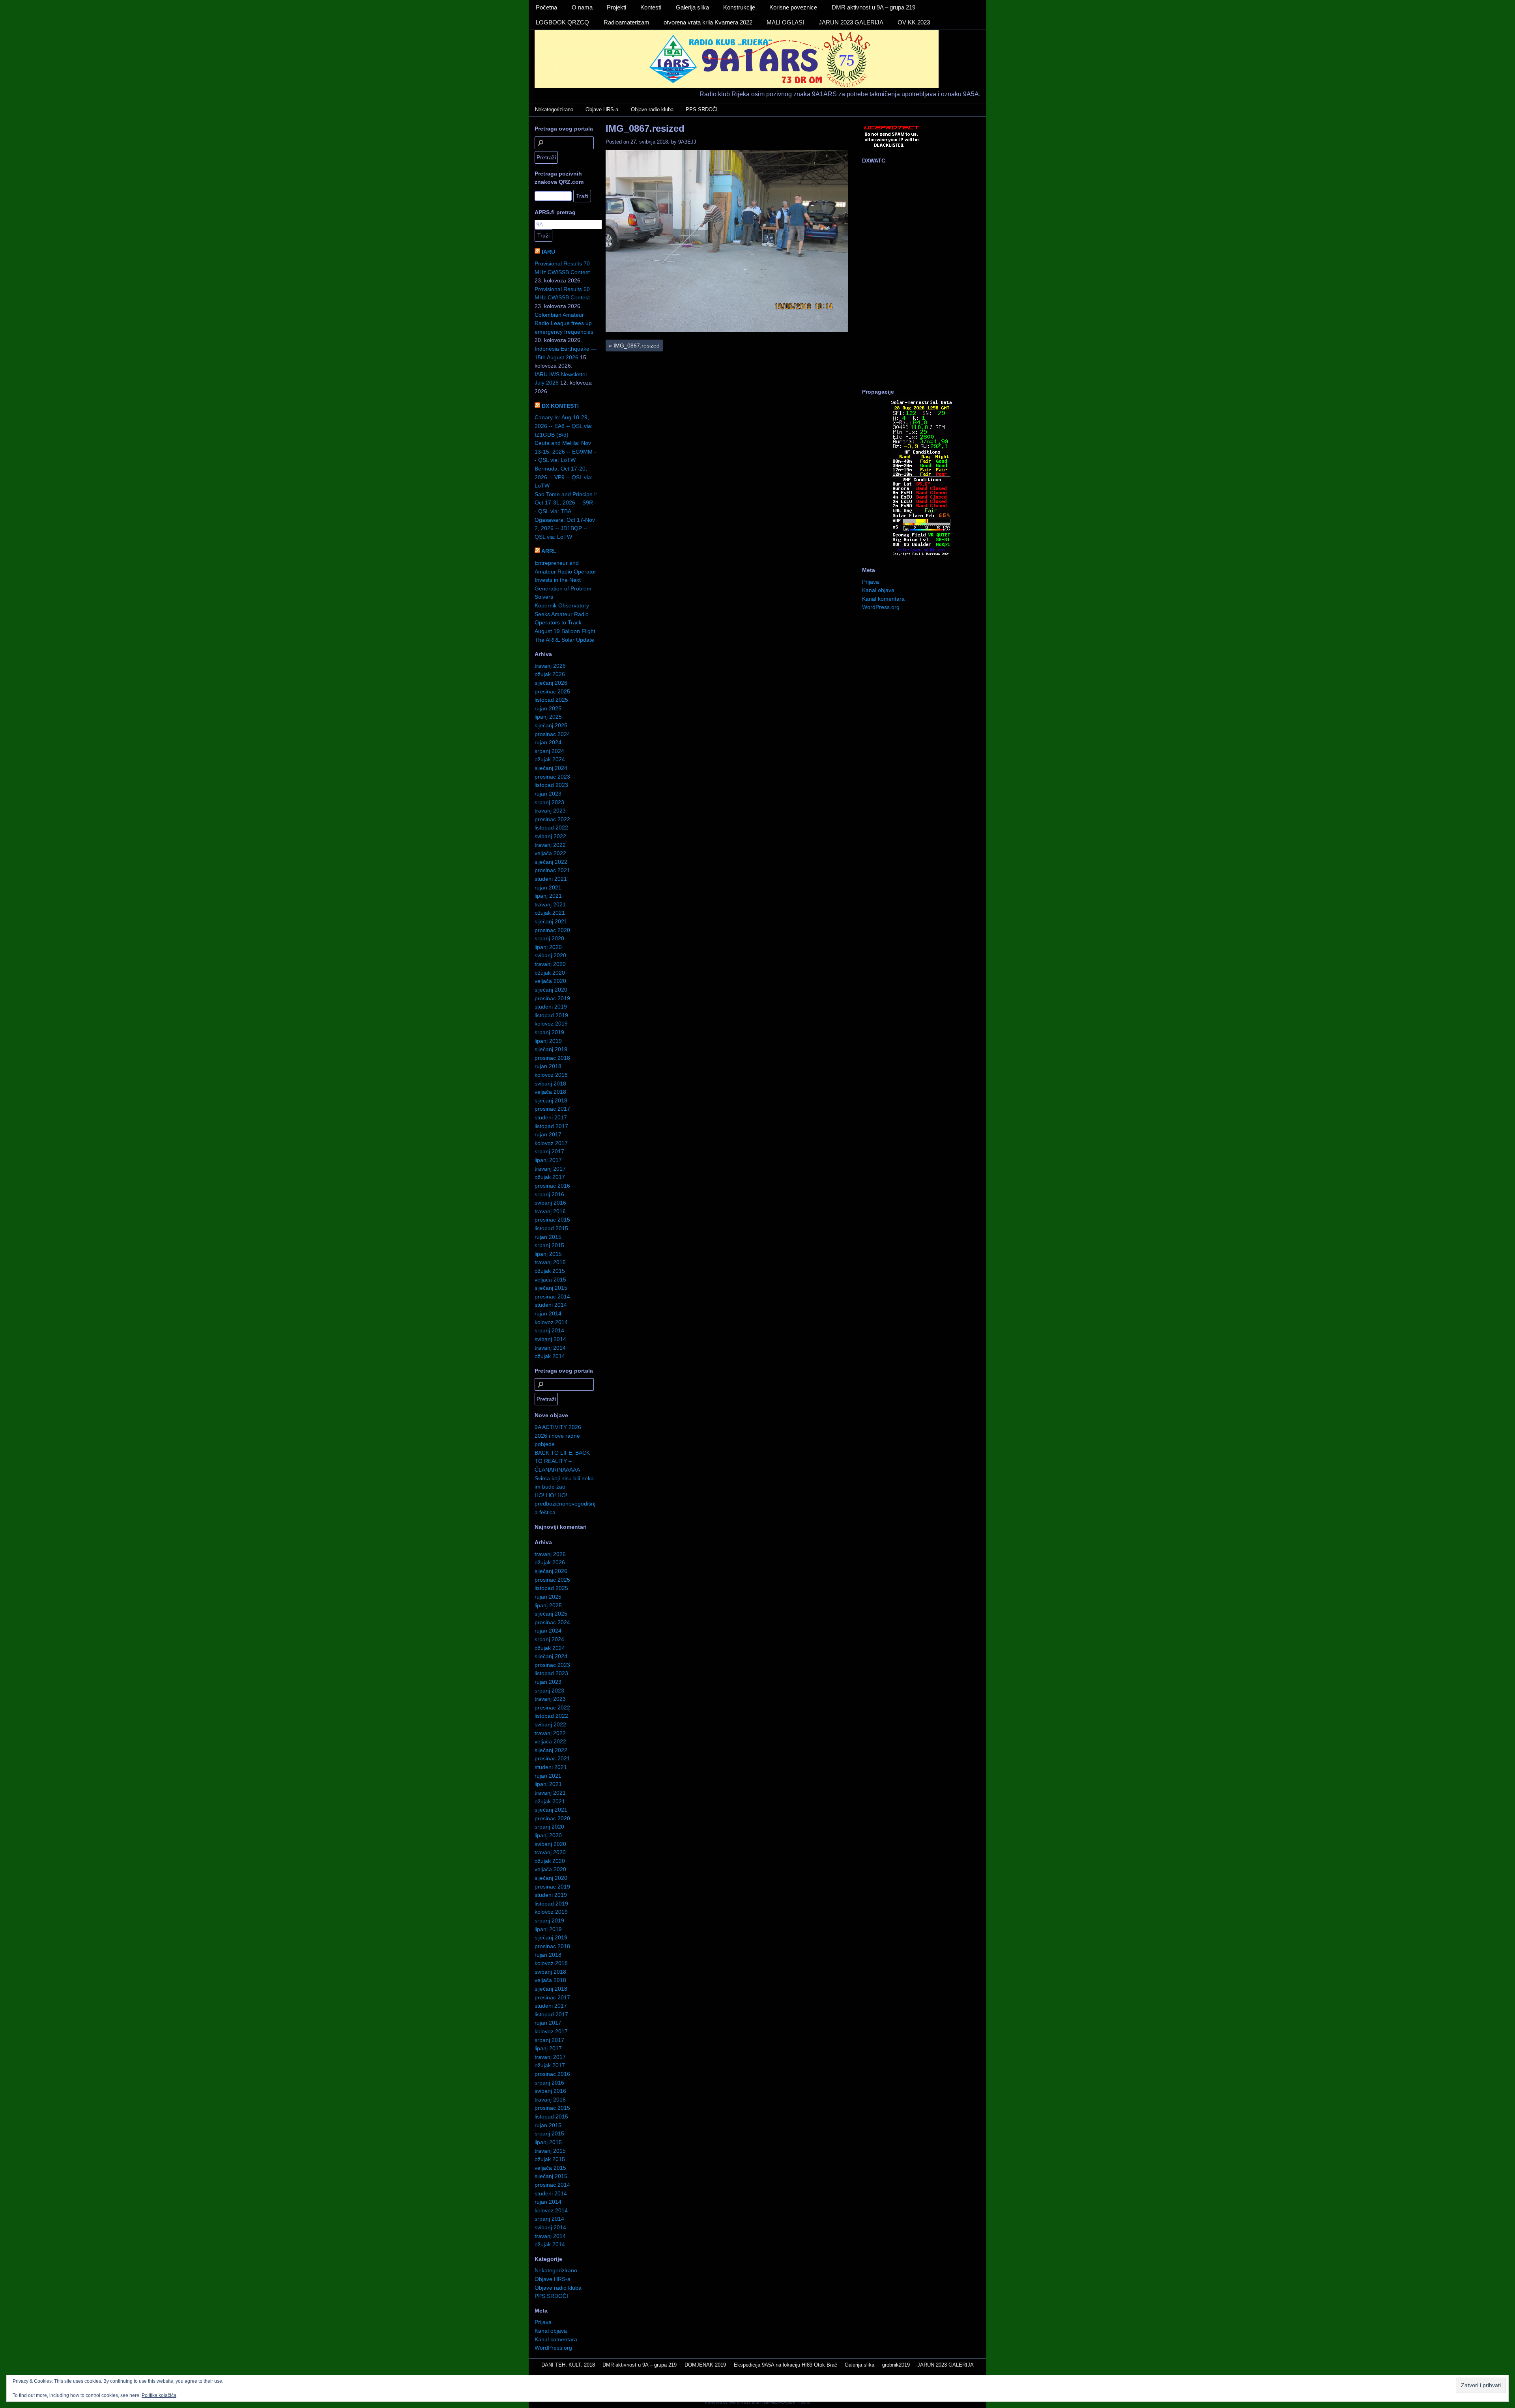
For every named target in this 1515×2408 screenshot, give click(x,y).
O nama (582, 7)
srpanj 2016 (549, 1194)
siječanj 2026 (551, 683)
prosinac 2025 (552, 691)
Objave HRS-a (602, 109)
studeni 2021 (551, 879)
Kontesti (651, 7)
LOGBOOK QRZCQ (562, 22)
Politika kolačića (159, 2395)
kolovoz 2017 (551, 1143)
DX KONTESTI (560, 406)
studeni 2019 (551, 1007)
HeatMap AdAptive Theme (785, 2402)
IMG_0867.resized (645, 128)
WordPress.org (553, 2348)
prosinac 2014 (552, 1296)
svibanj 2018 (550, 1084)
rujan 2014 (548, 1313)
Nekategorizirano (554, 109)
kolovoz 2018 (551, 1075)
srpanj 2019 (549, 1032)
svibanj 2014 (550, 1339)
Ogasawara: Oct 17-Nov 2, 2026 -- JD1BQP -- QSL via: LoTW (565, 528)
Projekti (616, 7)
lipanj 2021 (548, 896)
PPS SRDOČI (702, 109)
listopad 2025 (551, 700)
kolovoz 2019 (551, 1024)
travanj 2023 (550, 811)
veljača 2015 (550, 1280)
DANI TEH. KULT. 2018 (568, 2365)
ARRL (549, 551)
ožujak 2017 (550, 1177)
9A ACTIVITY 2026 (558, 1427)
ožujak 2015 (550, 1271)
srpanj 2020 (549, 938)
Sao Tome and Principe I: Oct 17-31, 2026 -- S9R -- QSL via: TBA (566, 503)
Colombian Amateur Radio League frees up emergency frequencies (564, 323)
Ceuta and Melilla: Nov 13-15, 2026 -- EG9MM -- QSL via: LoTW (565, 451)
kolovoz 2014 (551, 1322)
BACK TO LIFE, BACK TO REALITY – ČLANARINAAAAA (562, 1461)
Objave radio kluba (652, 109)
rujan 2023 (548, 794)
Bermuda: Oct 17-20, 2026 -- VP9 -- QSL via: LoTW (564, 477)
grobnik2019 (896, 2365)
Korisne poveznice (793, 7)
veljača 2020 (550, 981)
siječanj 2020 (551, 990)
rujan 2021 (548, 887)
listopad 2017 (551, 1126)
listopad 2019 (551, 1015)
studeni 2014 (551, 1305)
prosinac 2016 (552, 1186)
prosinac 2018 (552, 1058)
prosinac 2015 (552, 1220)
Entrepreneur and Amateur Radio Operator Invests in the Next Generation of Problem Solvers (565, 580)
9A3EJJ (687, 142)
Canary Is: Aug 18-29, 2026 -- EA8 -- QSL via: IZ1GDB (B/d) (564, 426)
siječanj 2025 (551, 725)
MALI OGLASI (785, 22)
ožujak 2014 (550, 1356)
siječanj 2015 (551, 1288)
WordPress (740, 2402)
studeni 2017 (551, 1117)
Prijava (543, 2322)
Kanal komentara (556, 2339)
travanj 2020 (550, 964)
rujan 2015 (548, 1237)
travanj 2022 (550, 845)
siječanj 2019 (551, 1049)
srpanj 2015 (549, 1245)
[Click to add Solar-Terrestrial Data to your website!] (921, 555)
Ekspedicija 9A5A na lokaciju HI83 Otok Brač (786, 2365)
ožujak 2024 (550, 759)
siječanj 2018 (551, 1100)
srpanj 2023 (549, 802)
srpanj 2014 (549, 1330)
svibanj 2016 (550, 1203)
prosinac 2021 (552, 870)
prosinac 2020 (552, 930)
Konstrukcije (739, 7)
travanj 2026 (550, 666)
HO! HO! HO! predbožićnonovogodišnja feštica (565, 1504)
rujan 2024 (548, 742)
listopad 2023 (551, 785)
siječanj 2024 (551, 768)
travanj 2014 (550, 1348)
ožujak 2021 (550, 913)
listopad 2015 (551, 1228)
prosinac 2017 (552, 1109)
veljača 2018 (550, 1092)
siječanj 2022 (551, 862)
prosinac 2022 (552, 819)
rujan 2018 (548, 1066)
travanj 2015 (550, 1262)
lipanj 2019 (548, 1041)
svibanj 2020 (550, 955)
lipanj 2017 (548, 1160)
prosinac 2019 (552, 998)
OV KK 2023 (914, 22)
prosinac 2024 (552, 734)
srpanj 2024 (549, 751)
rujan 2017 (548, 1134)
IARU (548, 252)
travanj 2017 (550, 1169)
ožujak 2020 (550, 973)
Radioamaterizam (627, 22)
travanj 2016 (550, 1211)
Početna (546, 7)
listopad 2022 (551, 828)
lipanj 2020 (548, 947)
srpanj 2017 (549, 1151)
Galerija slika (692, 7)
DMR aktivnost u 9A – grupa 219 (873, 7)
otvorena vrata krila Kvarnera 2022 (708, 22)
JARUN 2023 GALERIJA (851, 22)
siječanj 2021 (551, 921)
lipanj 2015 (548, 1254)
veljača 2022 (550, 853)
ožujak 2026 (550, 674)
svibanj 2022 (550, 836)
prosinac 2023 (552, 777)
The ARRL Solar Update (564, 640)
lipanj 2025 (548, 717)
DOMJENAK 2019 (705, 2365)
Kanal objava (551, 2331)
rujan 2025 (548, 708)
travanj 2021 (550, 904)
